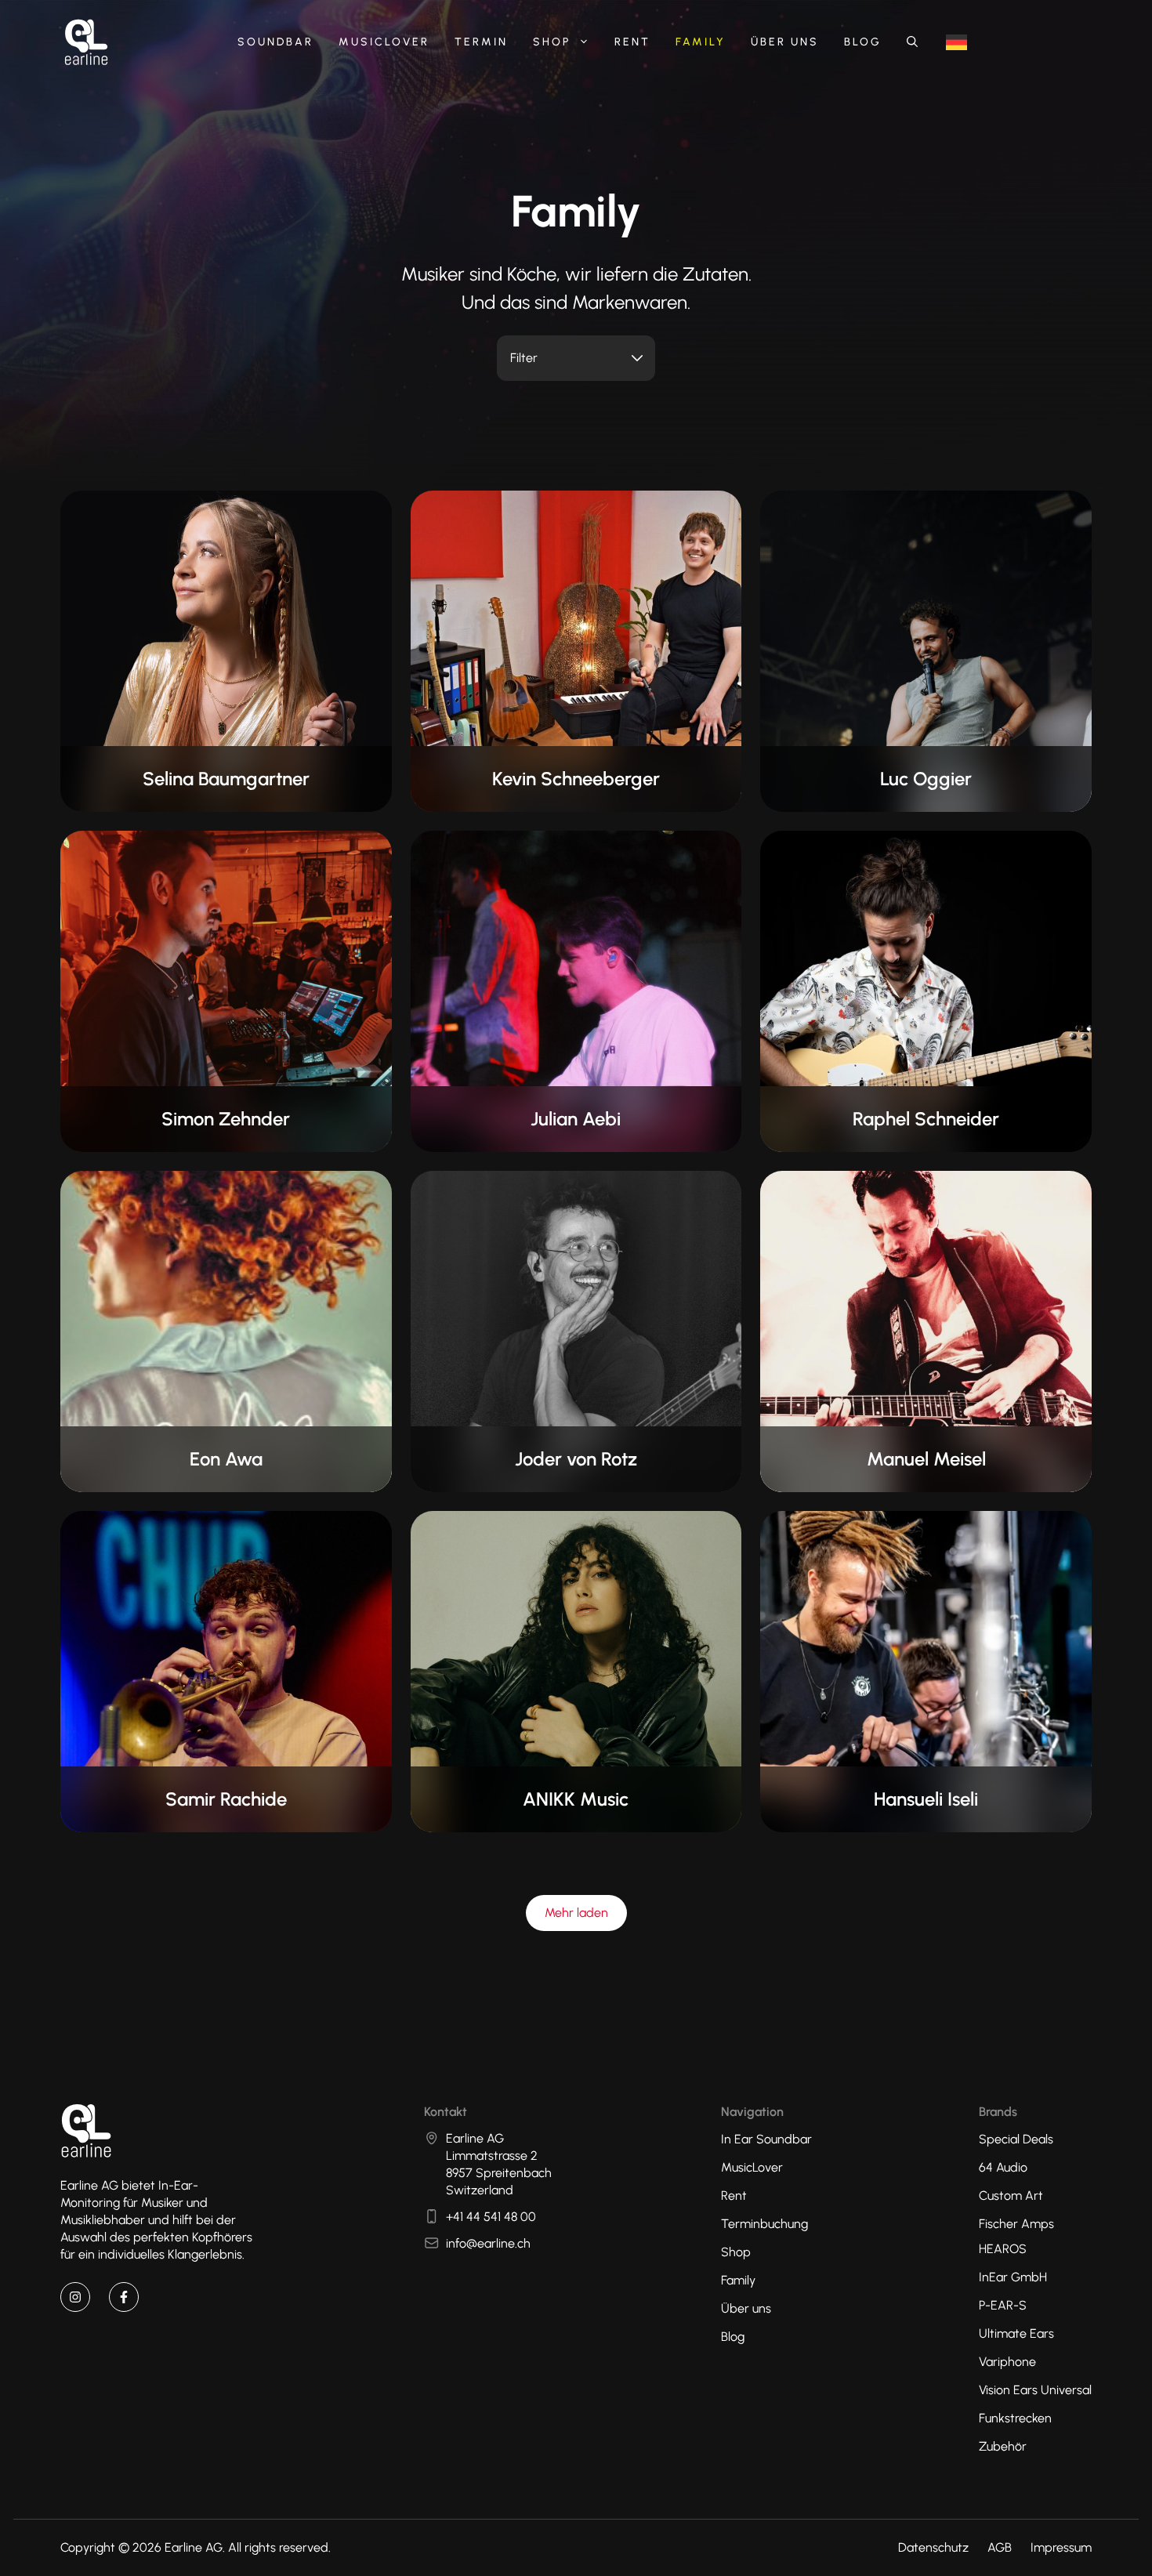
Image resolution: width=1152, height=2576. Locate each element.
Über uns (785, 42)
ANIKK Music (576, 1799)
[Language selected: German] (956, 43)
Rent (632, 42)
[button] (912, 42)
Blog (863, 42)
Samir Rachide (226, 1799)
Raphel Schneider (926, 1119)
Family (701, 42)
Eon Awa (226, 1459)
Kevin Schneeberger (576, 779)
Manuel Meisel (926, 1459)
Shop (552, 42)
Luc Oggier (926, 779)
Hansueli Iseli (926, 1799)
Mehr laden (576, 1913)
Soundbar (275, 42)
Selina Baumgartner (226, 779)
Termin (481, 42)
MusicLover (384, 42)
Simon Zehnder (226, 1119)
